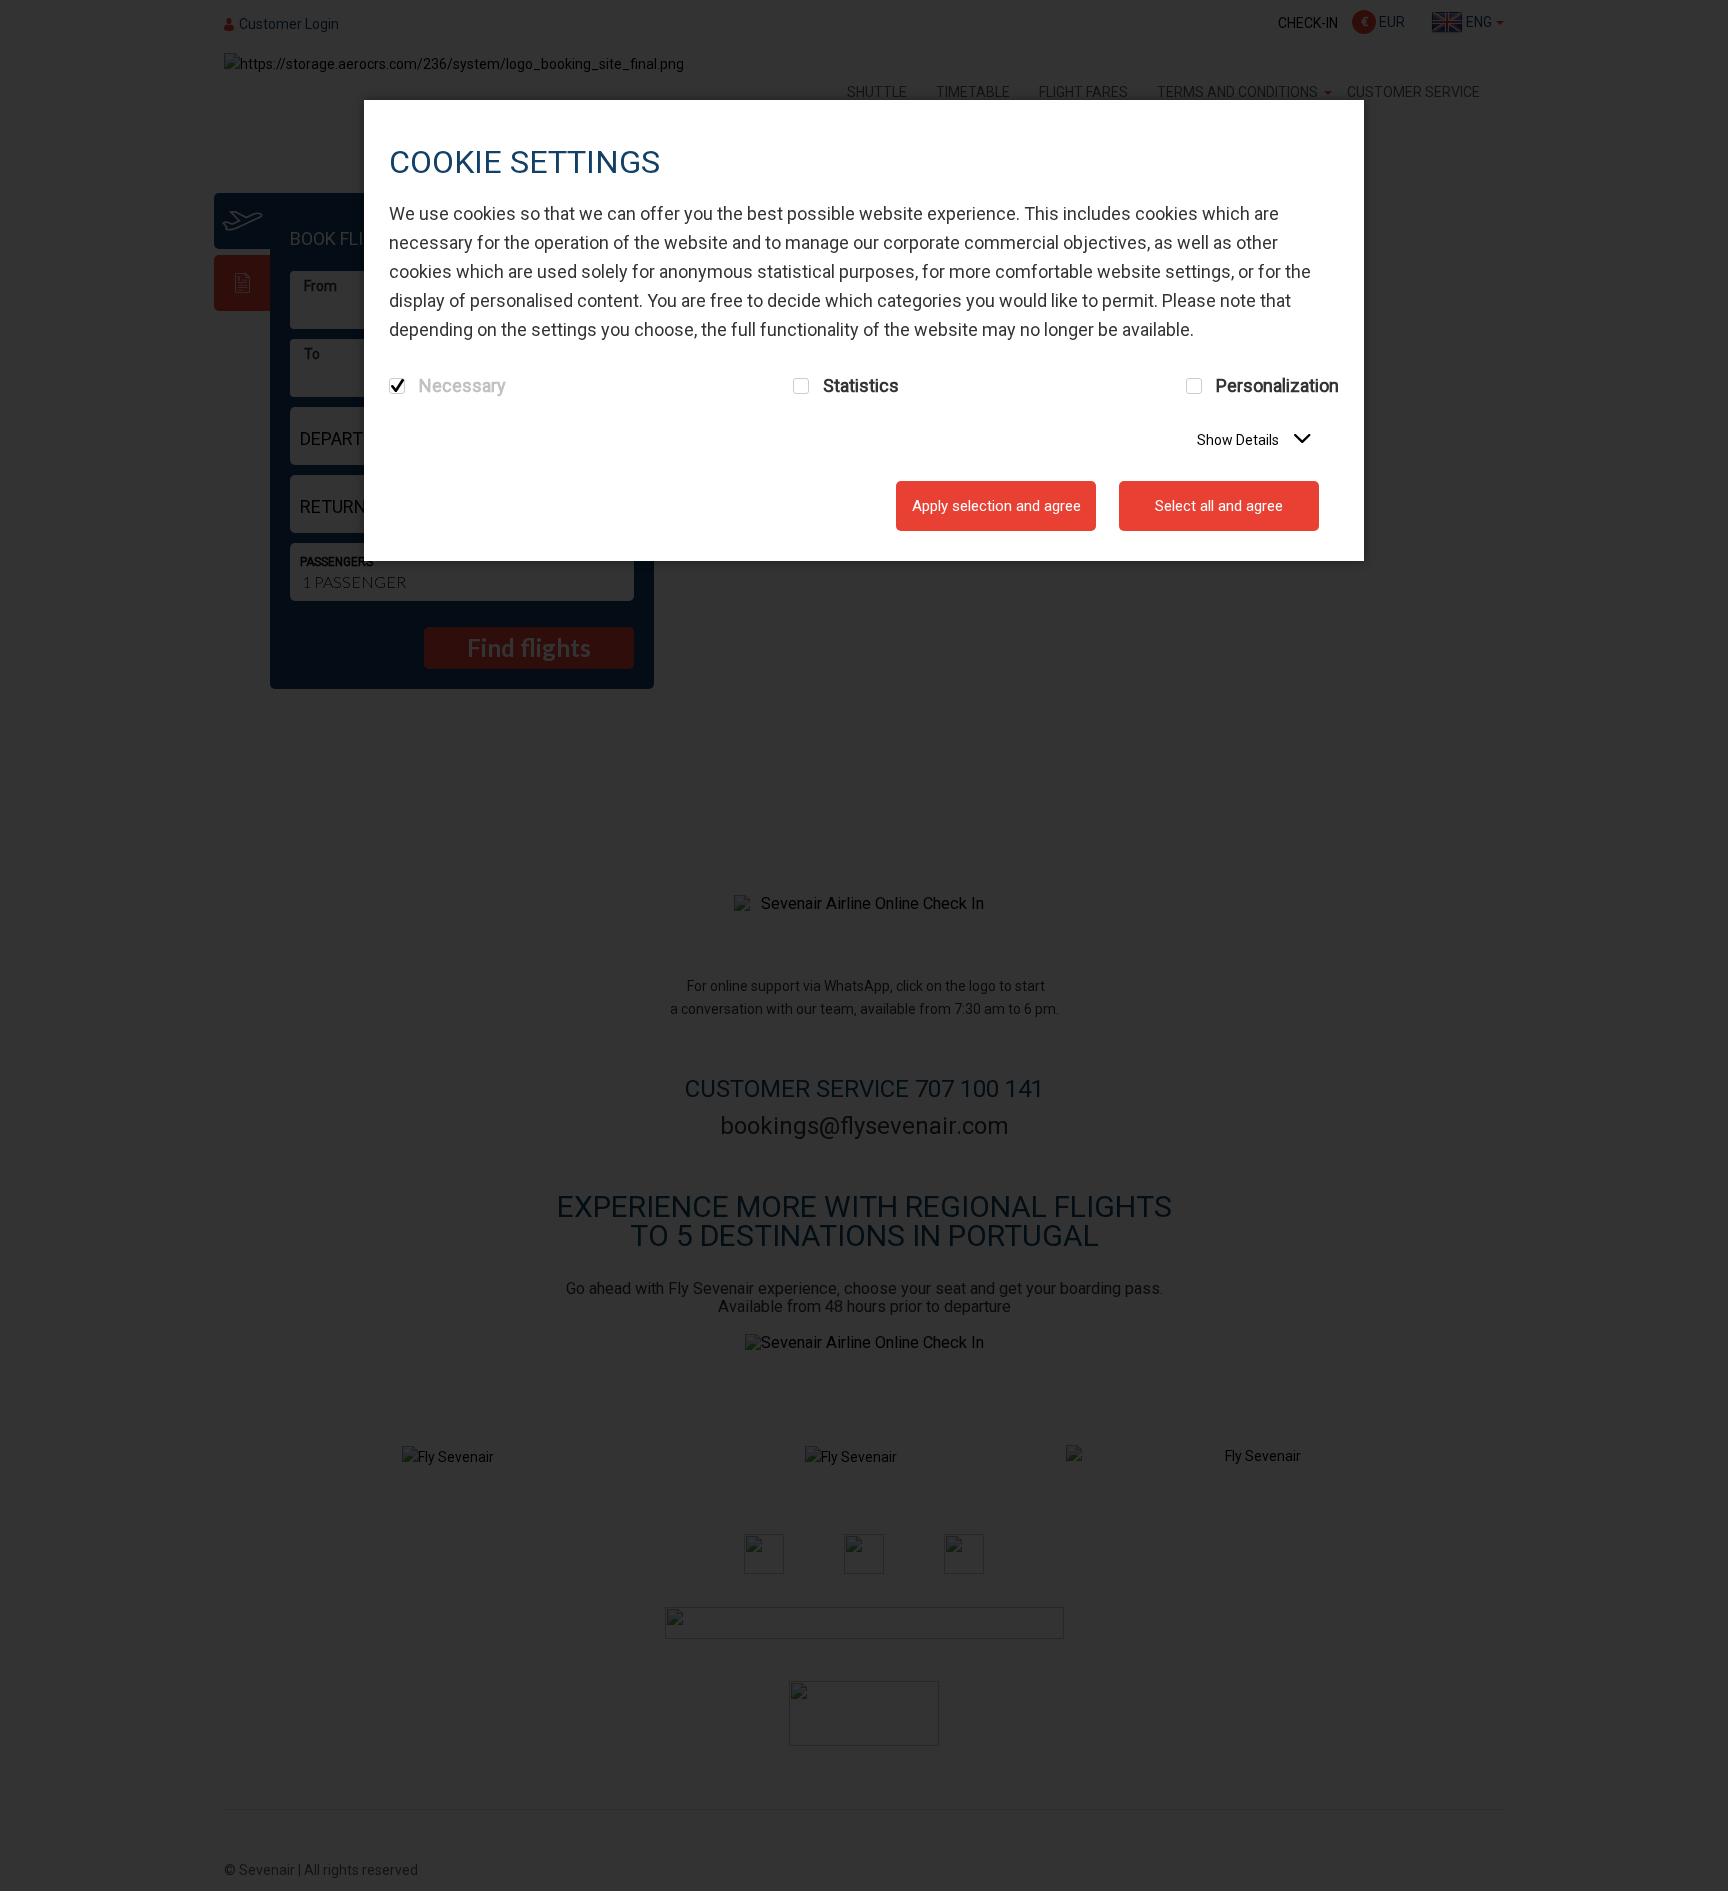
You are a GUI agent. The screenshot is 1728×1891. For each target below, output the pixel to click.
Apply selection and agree (996, 506)
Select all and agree (1219, 506)
